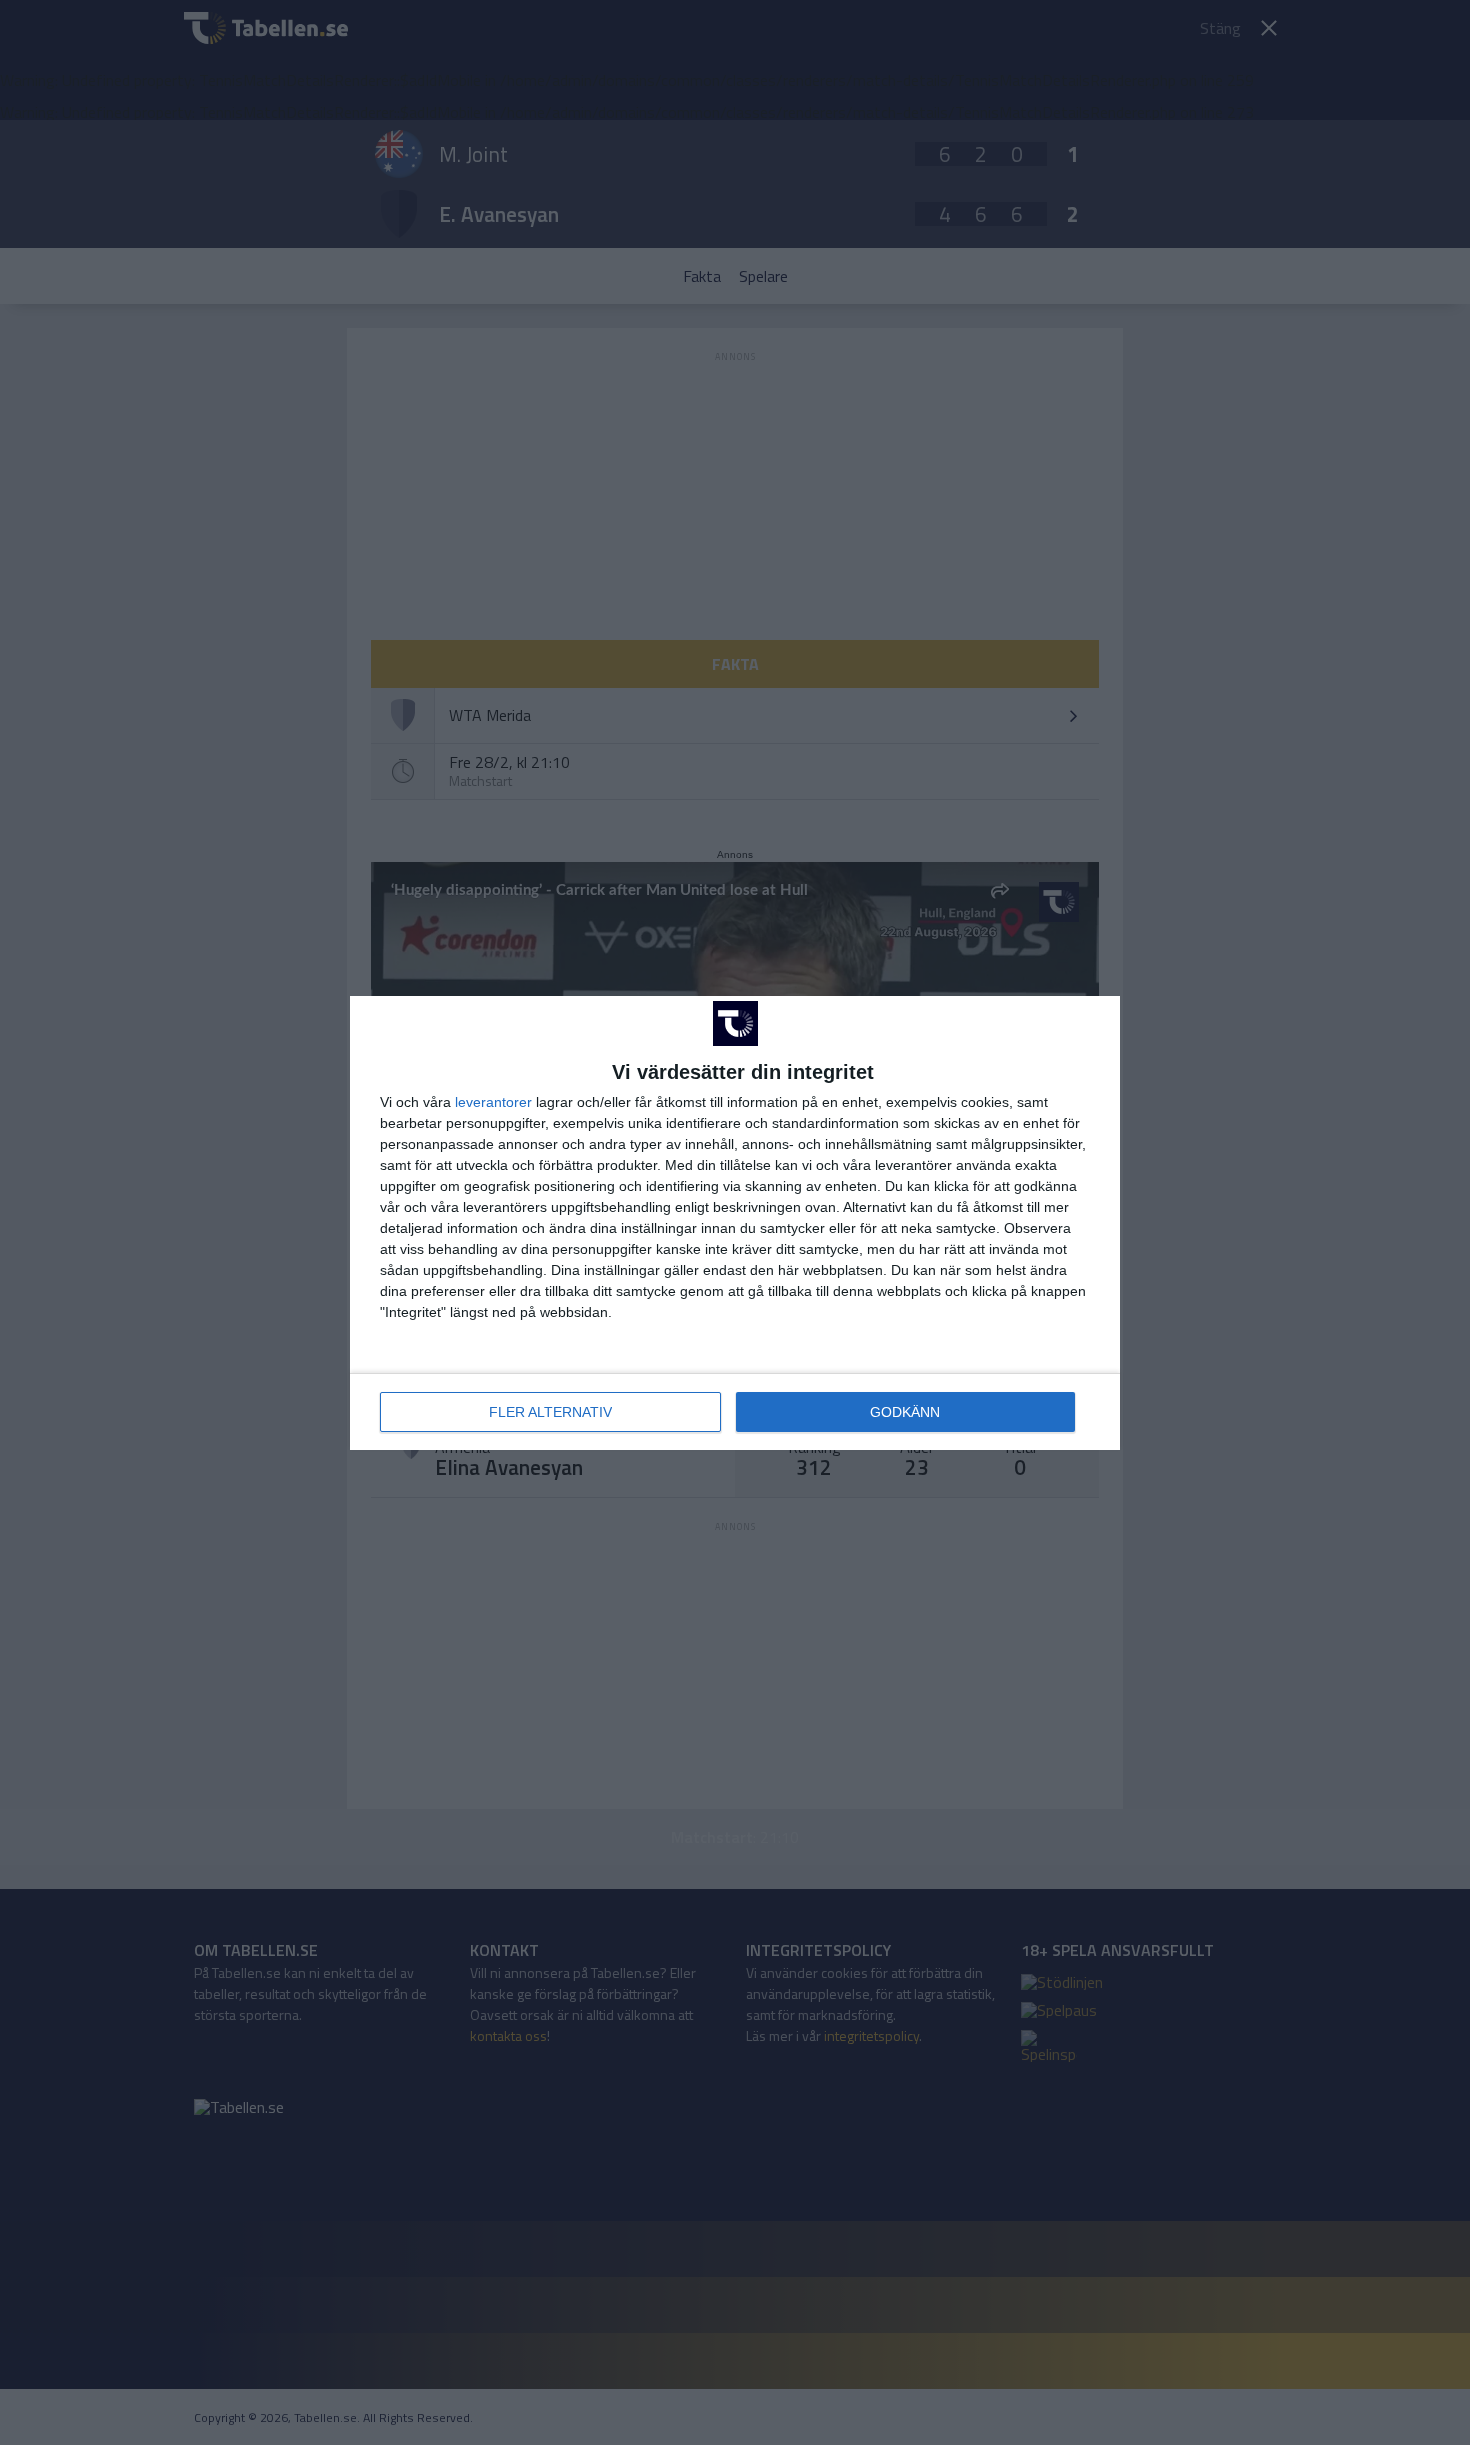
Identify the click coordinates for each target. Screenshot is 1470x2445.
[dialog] (735, 1223)
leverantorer (493, 1102)
